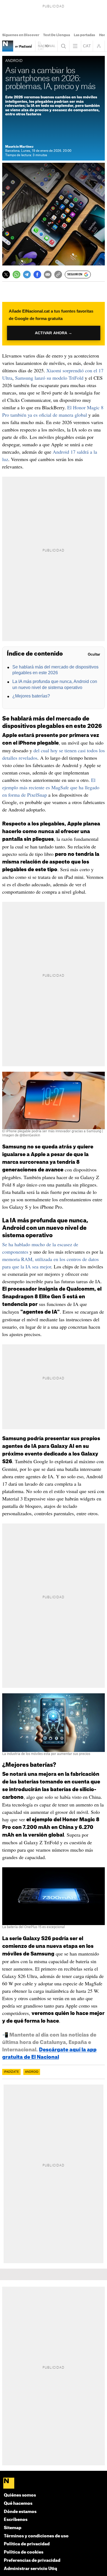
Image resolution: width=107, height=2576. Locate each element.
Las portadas (85, 35)
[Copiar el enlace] (58, 275)
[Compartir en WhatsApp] (16, 275)
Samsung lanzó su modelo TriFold (49, 378)
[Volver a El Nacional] (46, 46)
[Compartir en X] (6, 275)
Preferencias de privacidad (32, 2561)
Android (32, 2072)
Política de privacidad (27, 2544)
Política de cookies (24, 2552)
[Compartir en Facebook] (37, 275)
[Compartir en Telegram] (27, 275)
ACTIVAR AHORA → (53, 333)
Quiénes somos (20, 2495)
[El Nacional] (54, 2484)
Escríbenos (16, 2520)
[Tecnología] (8, 46)
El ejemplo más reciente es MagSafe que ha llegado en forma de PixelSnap (51, 787)
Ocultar (94, 654)
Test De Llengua (57, 35)
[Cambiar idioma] (87, 46)
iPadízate (11, 2072)
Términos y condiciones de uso (36, 2536)
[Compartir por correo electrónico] (48, 275)
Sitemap (13, 2528)
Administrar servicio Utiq (30, 2569)
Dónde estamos (20, 2512)
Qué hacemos (18, 2504)
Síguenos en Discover (21, 35)
